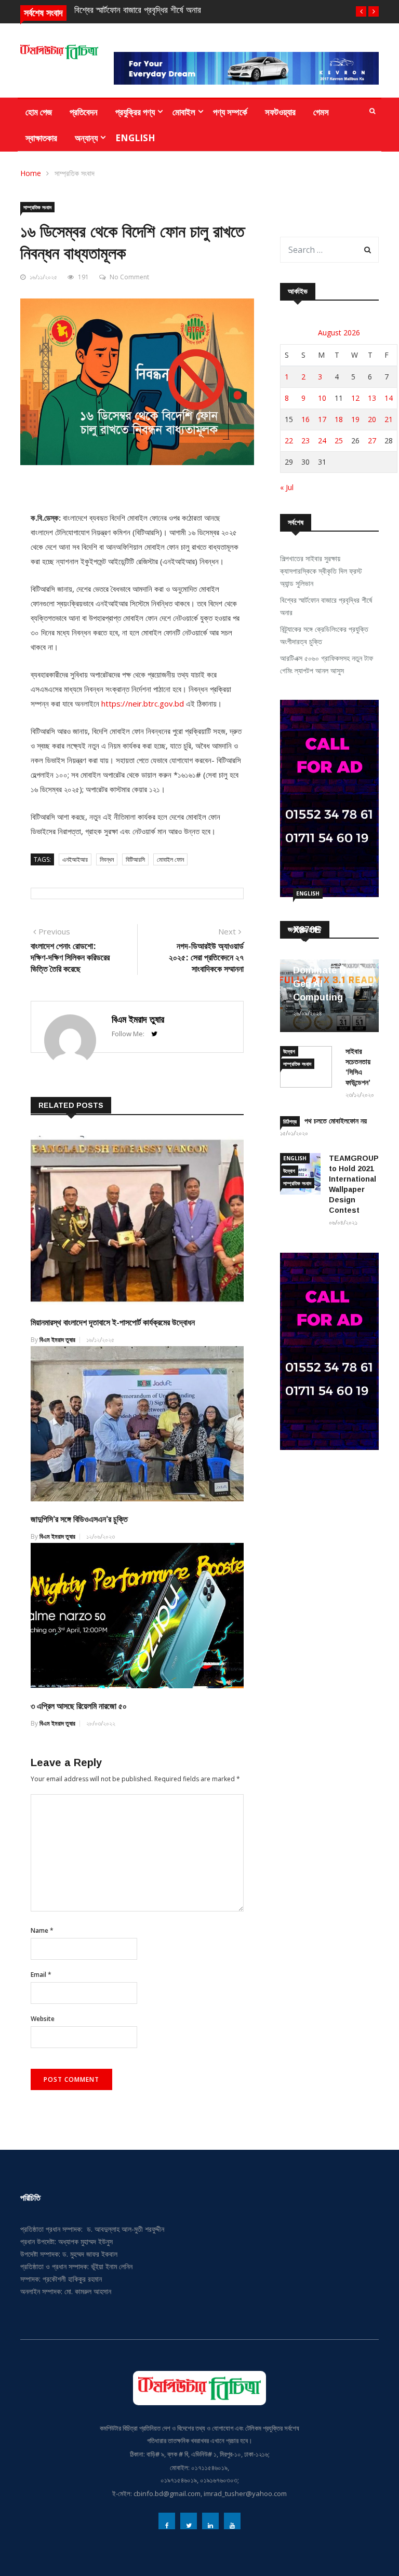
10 (322, 398)
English (135, 138)
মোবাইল (184, 112)
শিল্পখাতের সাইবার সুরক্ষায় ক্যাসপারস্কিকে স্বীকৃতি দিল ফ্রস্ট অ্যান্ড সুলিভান (321, 571)
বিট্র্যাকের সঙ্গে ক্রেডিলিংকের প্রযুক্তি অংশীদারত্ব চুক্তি (324, 635)
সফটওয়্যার (280, 112)
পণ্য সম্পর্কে (230, 112)
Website (43, 2019)
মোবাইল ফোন (170, 859)
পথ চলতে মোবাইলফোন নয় (336, 1121)
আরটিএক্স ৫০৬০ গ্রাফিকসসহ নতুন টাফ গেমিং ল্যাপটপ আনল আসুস (327, 664)
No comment (129, 277)
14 (389, 398)
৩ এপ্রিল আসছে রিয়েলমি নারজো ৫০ (79, 1706)
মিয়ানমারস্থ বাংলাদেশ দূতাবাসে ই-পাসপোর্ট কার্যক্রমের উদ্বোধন (113, 1323)
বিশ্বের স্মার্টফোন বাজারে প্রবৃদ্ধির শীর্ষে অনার (138, 10)
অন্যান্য (86, 138)
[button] (361, 11)
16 (305, 419)
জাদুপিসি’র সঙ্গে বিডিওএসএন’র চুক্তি (79, 1519)
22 (289, 440)
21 (389, 419)
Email (41, 1975)
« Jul (287, 487)
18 (339, 419)
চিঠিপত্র (290, 1121)
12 (355, 398)
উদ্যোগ (289, 1051)
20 (372, 419)
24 (322, 440)
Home (31, 173)
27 (372, 440)
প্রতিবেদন (84, 112)
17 (322, 419)
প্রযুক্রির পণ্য (135, 112)
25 (339, 440)
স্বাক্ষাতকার (41, 138)
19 (355, 419)
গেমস (321, 112)
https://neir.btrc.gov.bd (143, 703)
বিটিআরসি (135, 859)
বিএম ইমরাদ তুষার (138, 1020)
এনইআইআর (75, 859)
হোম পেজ (39, 112)
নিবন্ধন (107, 859)
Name (42, 1930)
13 (372, 398)
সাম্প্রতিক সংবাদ (75, 173)
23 (305, 440)
